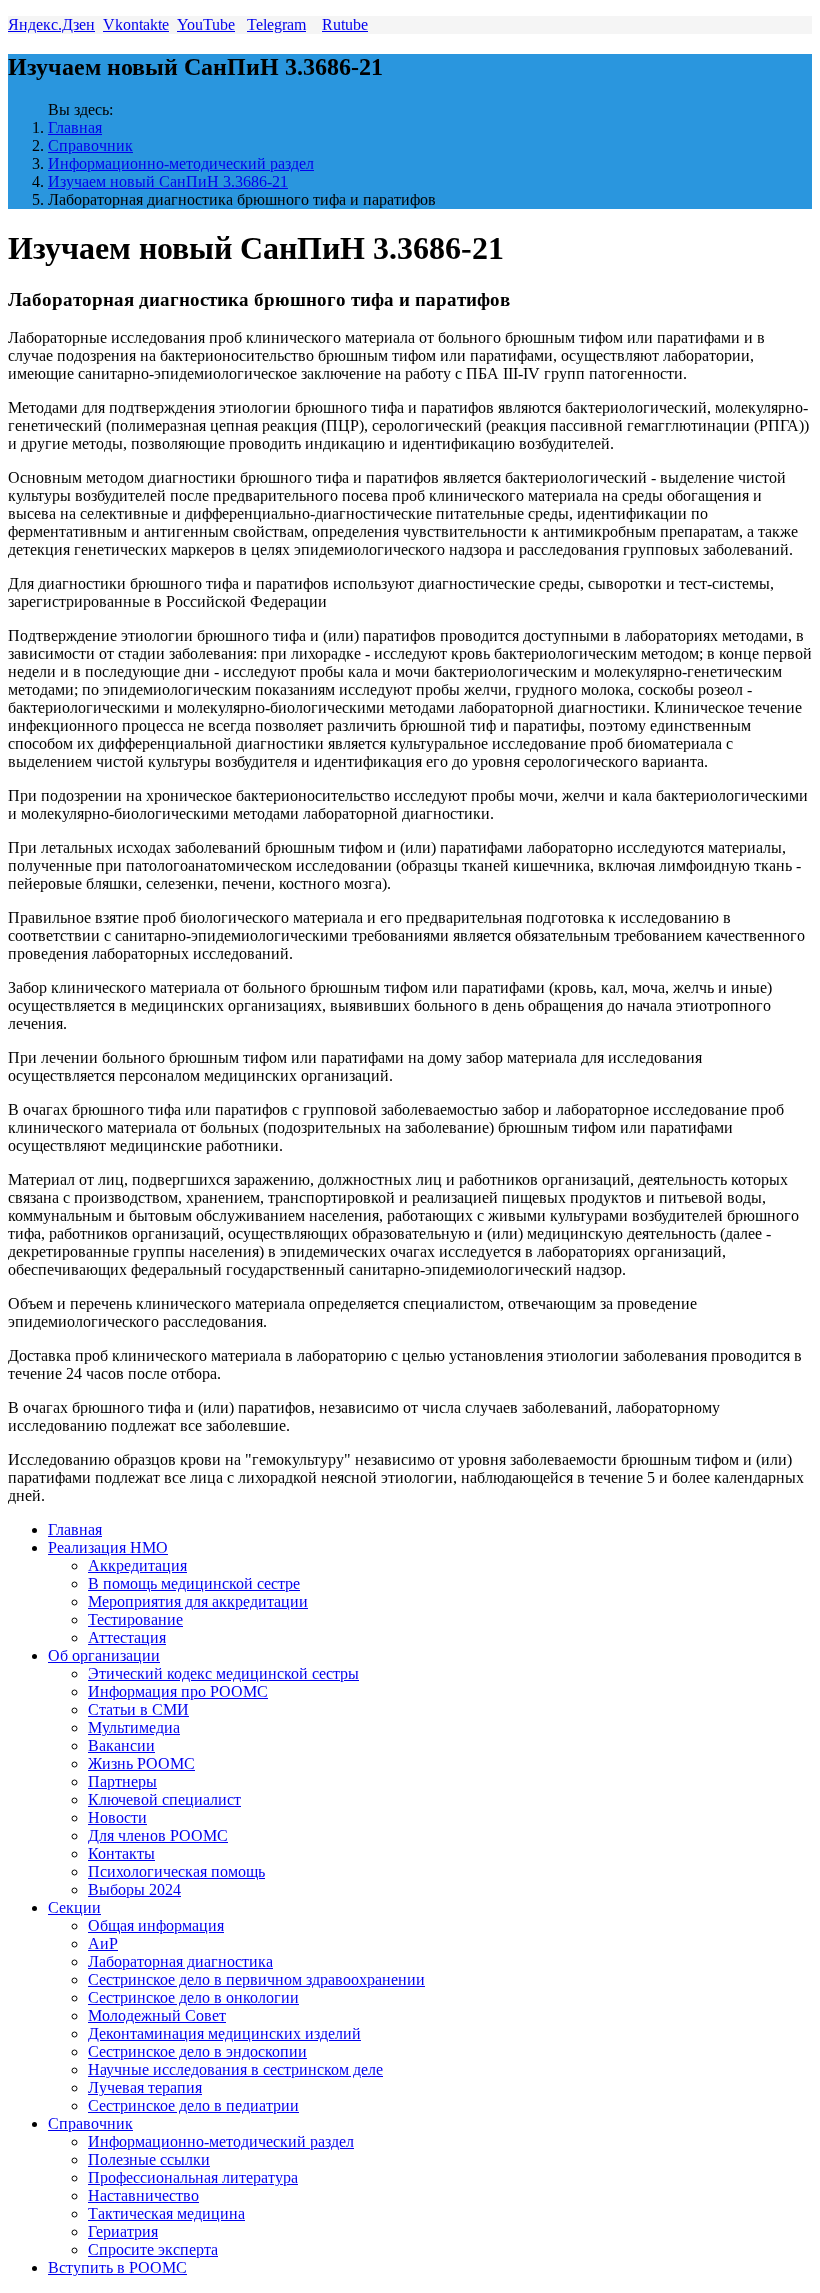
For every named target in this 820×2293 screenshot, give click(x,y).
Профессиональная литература (193, 2177)
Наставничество (143, 2195)
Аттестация (127, 1637)
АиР (103, 1943)
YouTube (206, 24)
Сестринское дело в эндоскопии (197, 2051)
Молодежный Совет (157, 2015)
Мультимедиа (134, 1727)
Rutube (345, 24)
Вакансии (121, 1745)
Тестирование (135, 1619)
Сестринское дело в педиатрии (193, 2105)
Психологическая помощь (176, 1871)
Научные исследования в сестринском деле (235, 2069)
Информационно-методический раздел (181, 163)
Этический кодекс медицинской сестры (223, 1673)
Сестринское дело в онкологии (193, 1997)
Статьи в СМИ (138, 1709)
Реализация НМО (108, 1547)
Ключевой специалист (164, 1799)
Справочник (90, 145)
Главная (75, 127)
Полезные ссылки (149, 2159)
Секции (74, 1907)
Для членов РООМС (158, 1835)
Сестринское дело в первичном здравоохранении (256, 1979)
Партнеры (122, 1781)
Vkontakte (136, 24)
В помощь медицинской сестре (194, 1583)
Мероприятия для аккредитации (198, 1601)
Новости (117, 1817)
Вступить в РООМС (117, 2267)
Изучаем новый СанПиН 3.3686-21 (168, 181)
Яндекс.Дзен (51, 24)
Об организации (104, 1655)
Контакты (121, 1853)
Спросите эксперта (153, 2249)
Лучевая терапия (145, 2087)
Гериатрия (123, 2231)
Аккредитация (137, 1565)
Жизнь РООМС (141, 1763)
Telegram (276, 24)
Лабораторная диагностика (180, 1961)
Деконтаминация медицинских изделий (224, 2033)
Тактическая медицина (166, 2213)
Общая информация (156, 1925)
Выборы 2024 (134, 1889)
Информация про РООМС (178, 1691)
